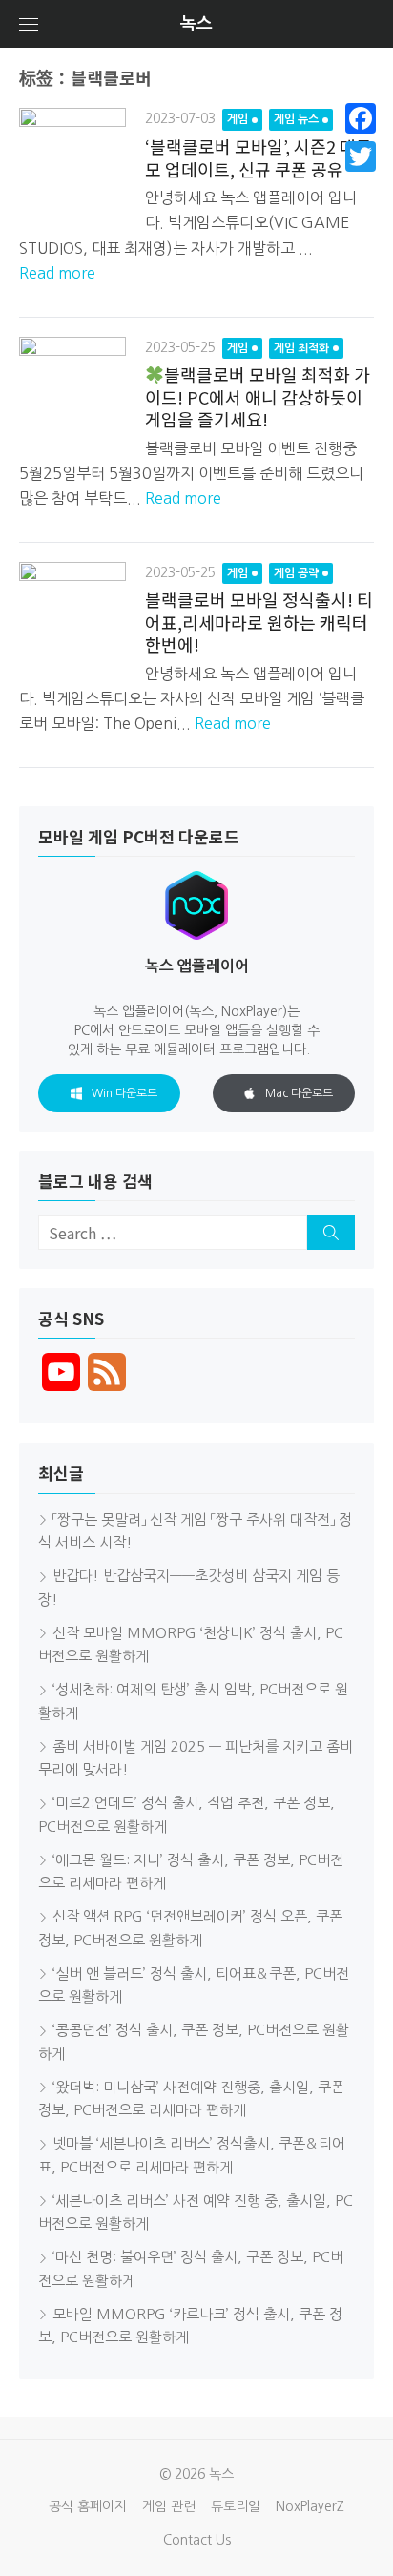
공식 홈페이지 (88, 2506)
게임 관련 (169, 2506)
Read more (57, 273)
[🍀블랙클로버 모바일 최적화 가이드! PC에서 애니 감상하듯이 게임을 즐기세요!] (72, 390)
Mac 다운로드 (299, 1093)
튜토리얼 (236, 2506)
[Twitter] (361, 156)
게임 (238, 119)
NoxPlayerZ (310, 2506)
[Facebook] (361, 118)
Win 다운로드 (124, 1093)
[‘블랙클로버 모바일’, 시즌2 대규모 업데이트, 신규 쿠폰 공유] (72, 161)
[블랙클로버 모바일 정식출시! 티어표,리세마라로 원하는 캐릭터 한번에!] (72, 615)
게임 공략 (296, 573)
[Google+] (361, 179)
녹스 (196, 24)
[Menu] (29, 24)
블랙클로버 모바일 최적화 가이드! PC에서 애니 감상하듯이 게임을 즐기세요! (258, 396)
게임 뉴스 (296, 119)
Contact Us (197, 2540)
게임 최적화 (301, 348)
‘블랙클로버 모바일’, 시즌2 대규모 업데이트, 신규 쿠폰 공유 (259, 157)
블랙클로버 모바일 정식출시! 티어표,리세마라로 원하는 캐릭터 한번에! (259, 622)
